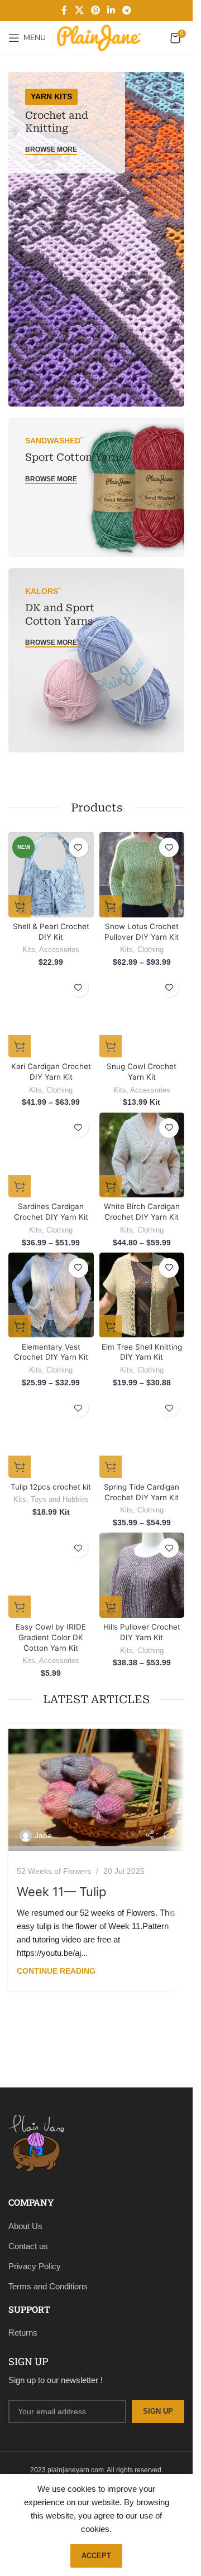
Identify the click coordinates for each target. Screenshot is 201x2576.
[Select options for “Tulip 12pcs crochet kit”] (20, 1467)
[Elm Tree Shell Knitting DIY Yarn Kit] (142, 1295)
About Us (25, 2226)
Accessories (59, 949)
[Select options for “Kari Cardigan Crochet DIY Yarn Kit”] (20, 1046)
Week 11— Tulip (61, 1892)
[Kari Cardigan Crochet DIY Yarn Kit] (51, 1015)
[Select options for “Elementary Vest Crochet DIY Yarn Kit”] (20, 1326)
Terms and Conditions (48, 2286)
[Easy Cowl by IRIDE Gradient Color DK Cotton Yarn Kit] (51, 1575)
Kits (29, 949)
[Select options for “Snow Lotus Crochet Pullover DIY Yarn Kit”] (111, 906)
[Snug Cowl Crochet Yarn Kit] (142, 1015)
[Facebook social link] (64, 10)
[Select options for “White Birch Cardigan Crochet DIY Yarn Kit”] (111, 1186)
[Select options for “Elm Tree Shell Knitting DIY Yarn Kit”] (111, 1326)
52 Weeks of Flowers (54, 1871)
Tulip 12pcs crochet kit (51, 1487)
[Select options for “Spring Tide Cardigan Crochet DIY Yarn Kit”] (111, 1467)
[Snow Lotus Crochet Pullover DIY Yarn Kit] (142, 875)
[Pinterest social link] (95, 10)
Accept (96, 2556)
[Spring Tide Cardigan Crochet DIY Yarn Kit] (142, 1435)
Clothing (150, 949)
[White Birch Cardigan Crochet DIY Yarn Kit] (142, 1155)
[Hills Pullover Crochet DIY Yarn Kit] (142, 1575)
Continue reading (56, 1971)
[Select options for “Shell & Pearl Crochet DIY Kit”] (20, 906)
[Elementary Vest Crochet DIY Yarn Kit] (51, 1295)
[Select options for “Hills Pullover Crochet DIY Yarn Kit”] (111, 1607)
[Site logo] (99, 37)
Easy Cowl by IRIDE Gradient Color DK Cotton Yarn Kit (51, 1637)
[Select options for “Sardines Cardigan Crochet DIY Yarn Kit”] (20, 1186)
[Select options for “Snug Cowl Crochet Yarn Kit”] (111, 1046)
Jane (43, 1835)
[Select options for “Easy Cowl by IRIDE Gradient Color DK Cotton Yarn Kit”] (20, 1607)
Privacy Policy (35, 2266)
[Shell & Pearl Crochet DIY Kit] (51, 875)
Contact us (28, 2246)
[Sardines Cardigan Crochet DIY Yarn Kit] (51, 1155)
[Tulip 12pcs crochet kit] (51, 1435)
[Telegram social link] (127, 10)
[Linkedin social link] (111, 10)
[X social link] (79, 10)
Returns (23, 2333)
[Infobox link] (96, 2147)
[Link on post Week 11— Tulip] (96, 1787)
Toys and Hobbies (60, 1499)
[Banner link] (96, 239)
